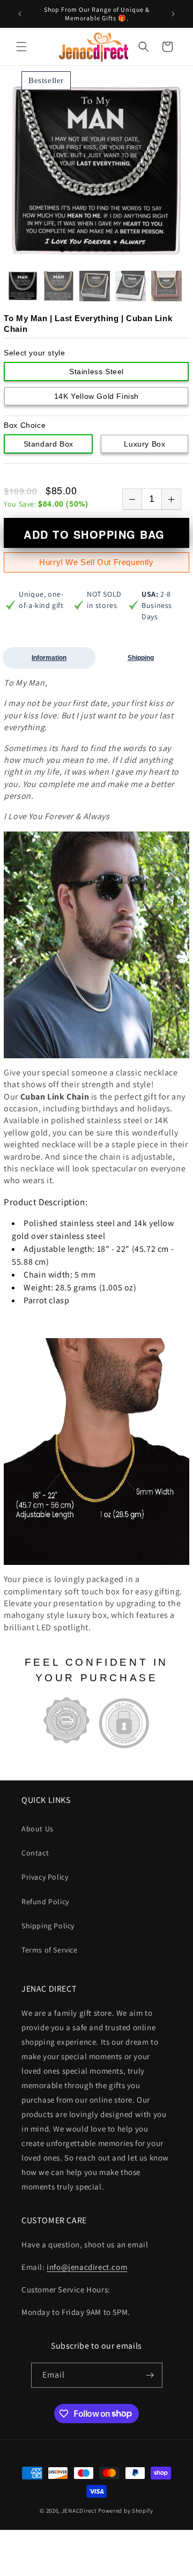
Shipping (141, 658)
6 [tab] (105, 250)
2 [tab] (71, 250)
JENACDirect (79, 2511)
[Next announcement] (173, 14)
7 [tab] (114, 250)
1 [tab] (62, 250)
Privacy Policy (45, 1877)
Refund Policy (45, 1902)
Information (49, 658)
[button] (21, 47)
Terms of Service (50, 1950)
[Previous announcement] (20, 14)
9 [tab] (131, 250)
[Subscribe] (150, 2375)
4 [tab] (88, 250)
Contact (35, 1853)
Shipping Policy (48, 1926)
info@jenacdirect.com (87, 2267)
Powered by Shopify (126, 2511)
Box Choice (25, 425)
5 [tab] (96, 250)
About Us (38, 1829)
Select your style (34, 353)
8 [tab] (122, 250)
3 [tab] (79, 250)
